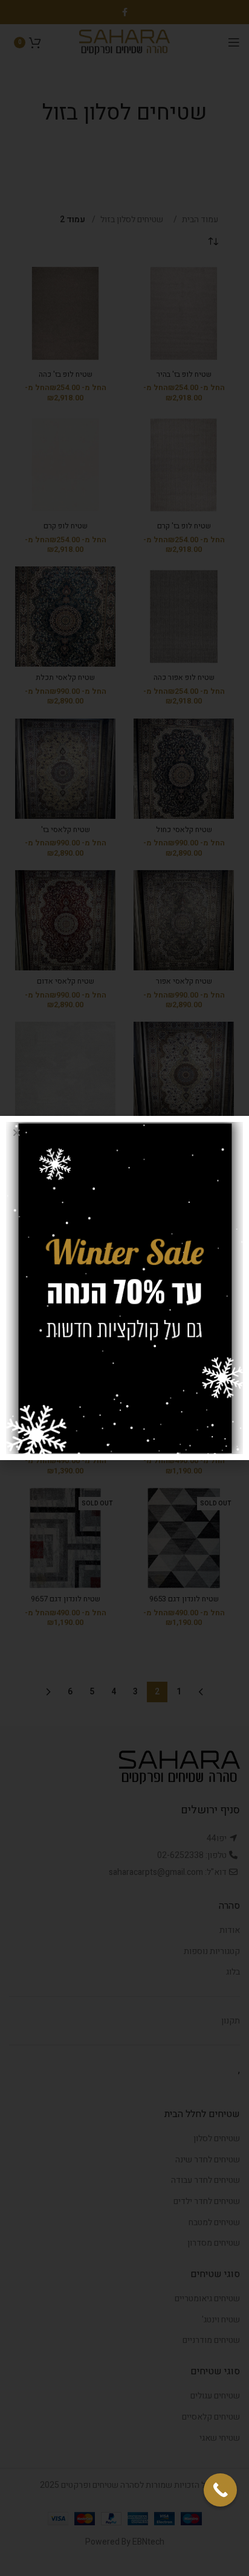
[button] (17, 1133)
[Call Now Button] (220, 2490)
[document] (124, 1288)
